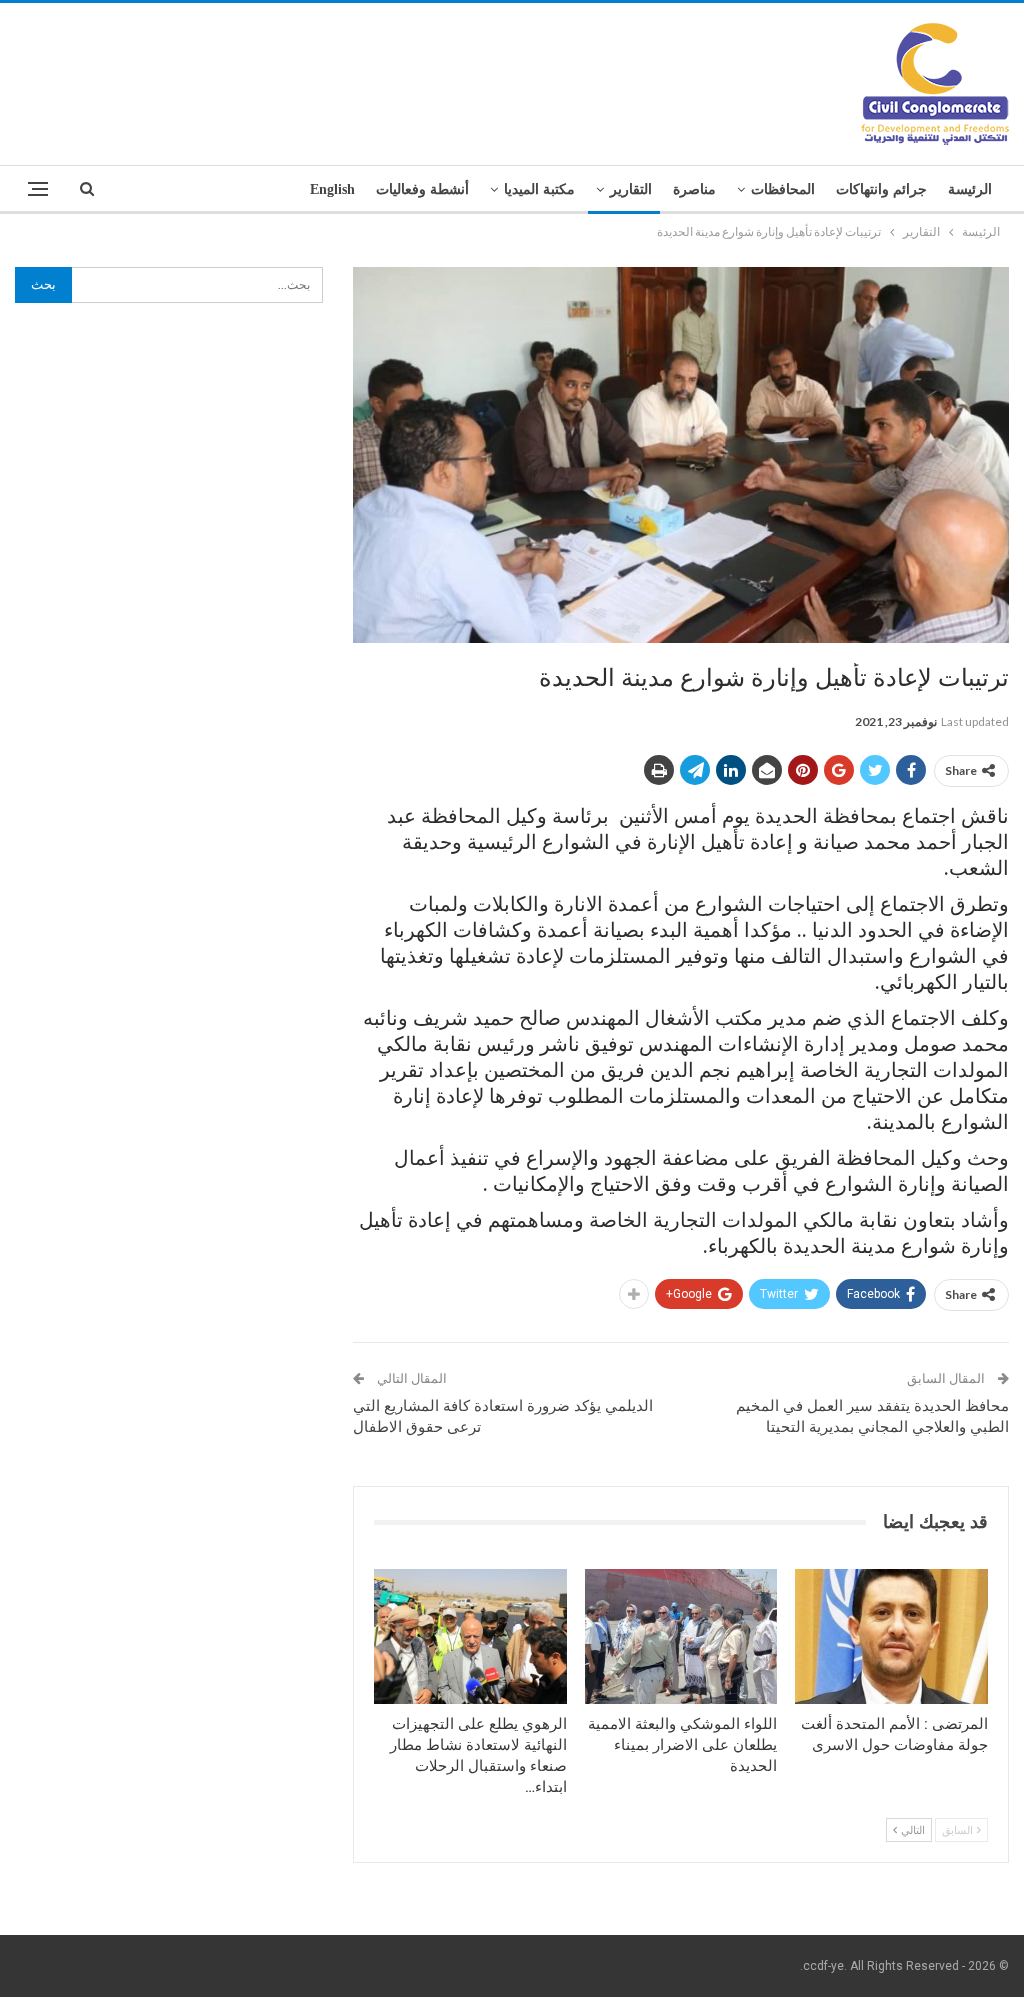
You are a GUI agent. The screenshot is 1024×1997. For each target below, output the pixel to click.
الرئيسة (970, 189)
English (332, 189)
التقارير (631, 189)
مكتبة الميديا (539, 189)
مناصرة (694, 189)
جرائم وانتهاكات (881, 189)
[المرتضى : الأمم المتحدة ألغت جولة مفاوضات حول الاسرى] (891, 1636)
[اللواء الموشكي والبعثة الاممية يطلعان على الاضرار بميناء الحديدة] (681, 1636)
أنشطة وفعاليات (422, 189)
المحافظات (783, 189)
